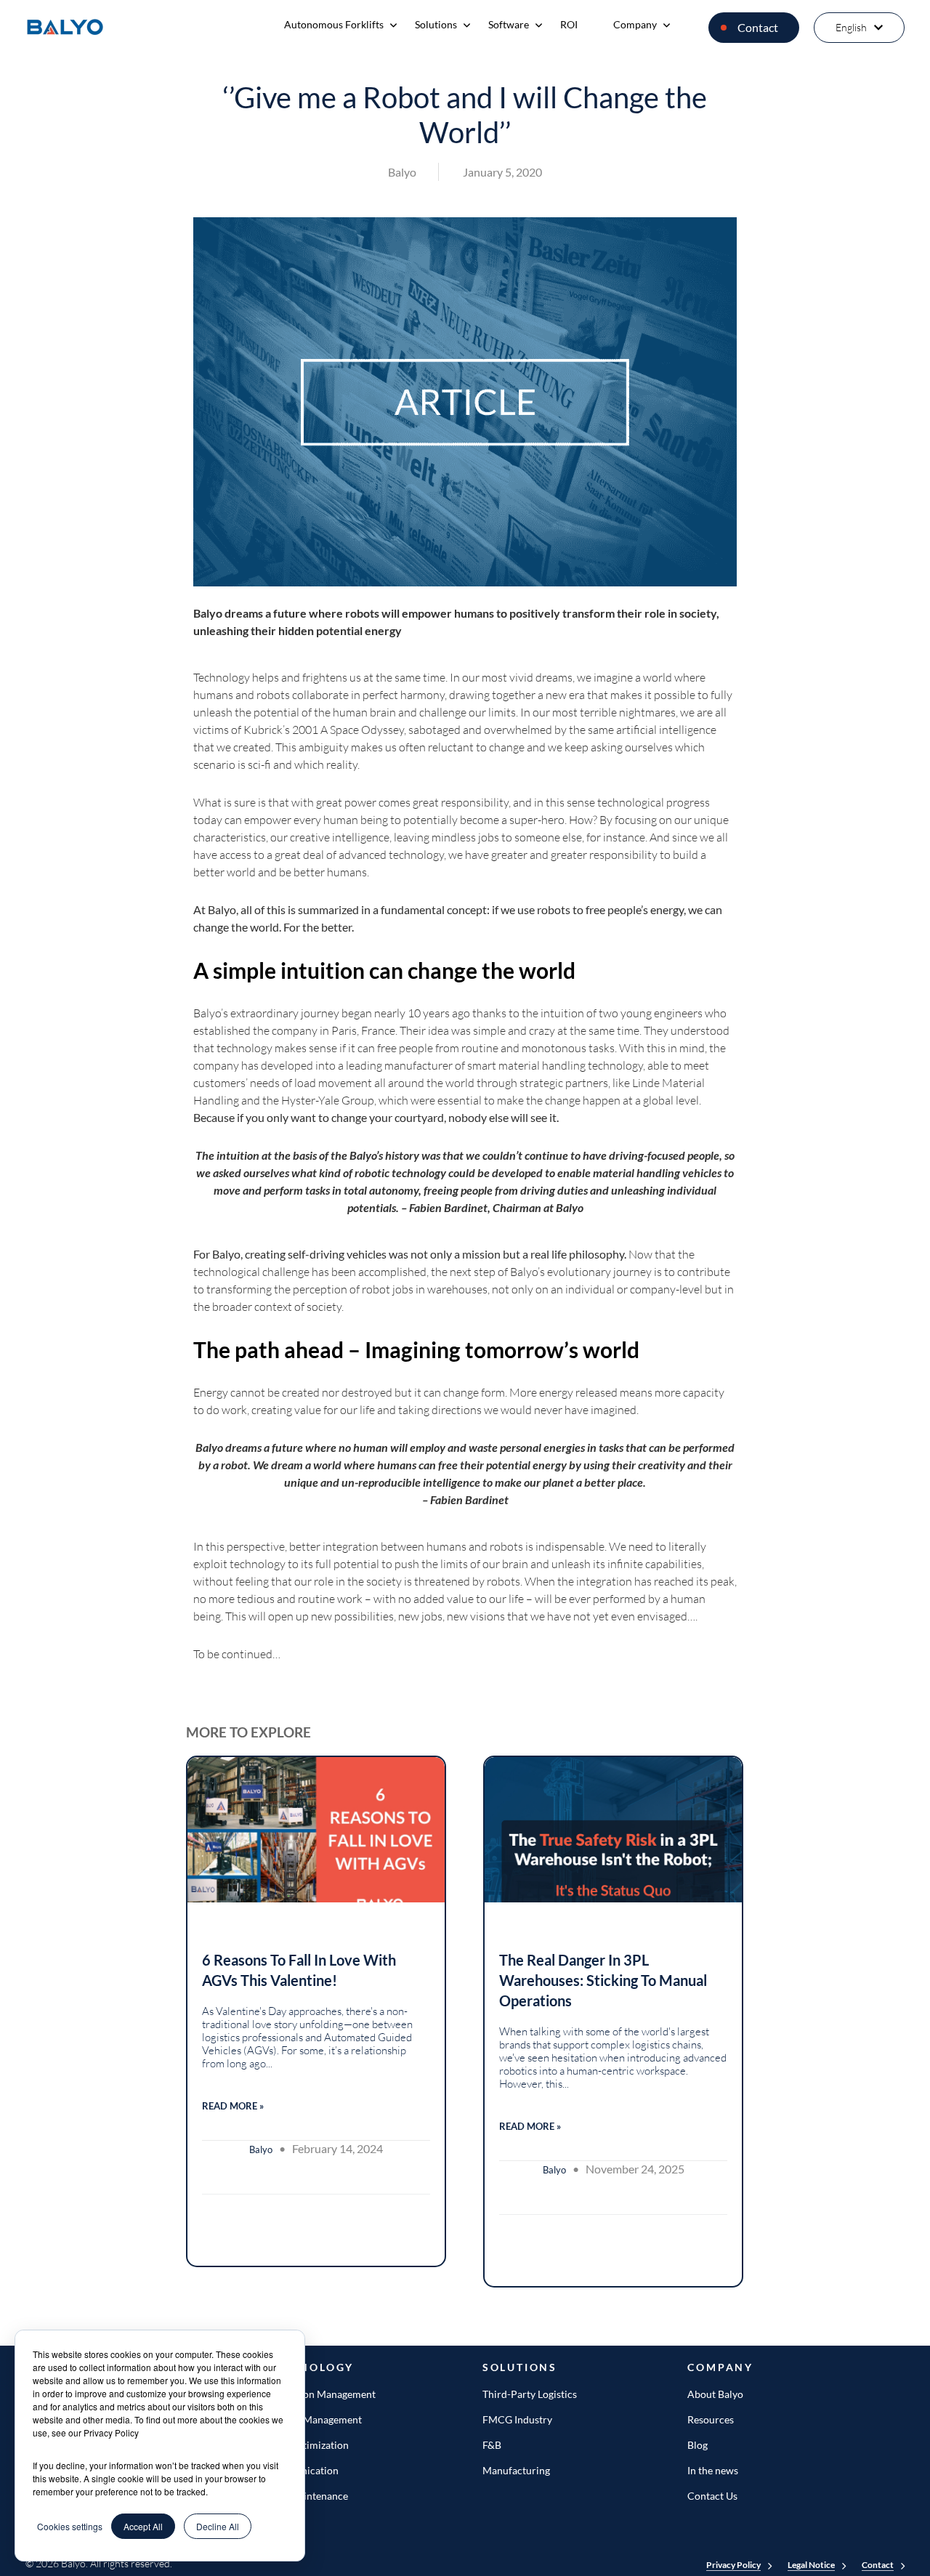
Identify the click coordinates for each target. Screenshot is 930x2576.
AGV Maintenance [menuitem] (307, 2496)
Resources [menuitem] (711, 2419)
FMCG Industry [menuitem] (517, 2419)
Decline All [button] (218, 2526)
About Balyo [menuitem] (715, 2394)
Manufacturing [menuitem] (516, 2470)
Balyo (402, 172)
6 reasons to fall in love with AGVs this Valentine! (299, 1970)
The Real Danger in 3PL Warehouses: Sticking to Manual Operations (603, 1980)
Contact (758, 27)
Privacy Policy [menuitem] (733, 2565)
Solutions (436, 24)
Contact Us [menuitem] (712, 2496)
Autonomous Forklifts (334, 24)
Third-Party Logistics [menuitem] (530, 2394)
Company (635, 24)
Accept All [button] (143, 2526)
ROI (569, 24)
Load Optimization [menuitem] (307, 2445)
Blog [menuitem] (697, 2445)
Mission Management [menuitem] (314, 2419)
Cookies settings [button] (70, 2526)
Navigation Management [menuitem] (320, 2394)
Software (509, 24)
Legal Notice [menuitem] (811, 2565)
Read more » (233, 2106)
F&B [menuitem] (492, 2445)
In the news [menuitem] (713, 2470)
